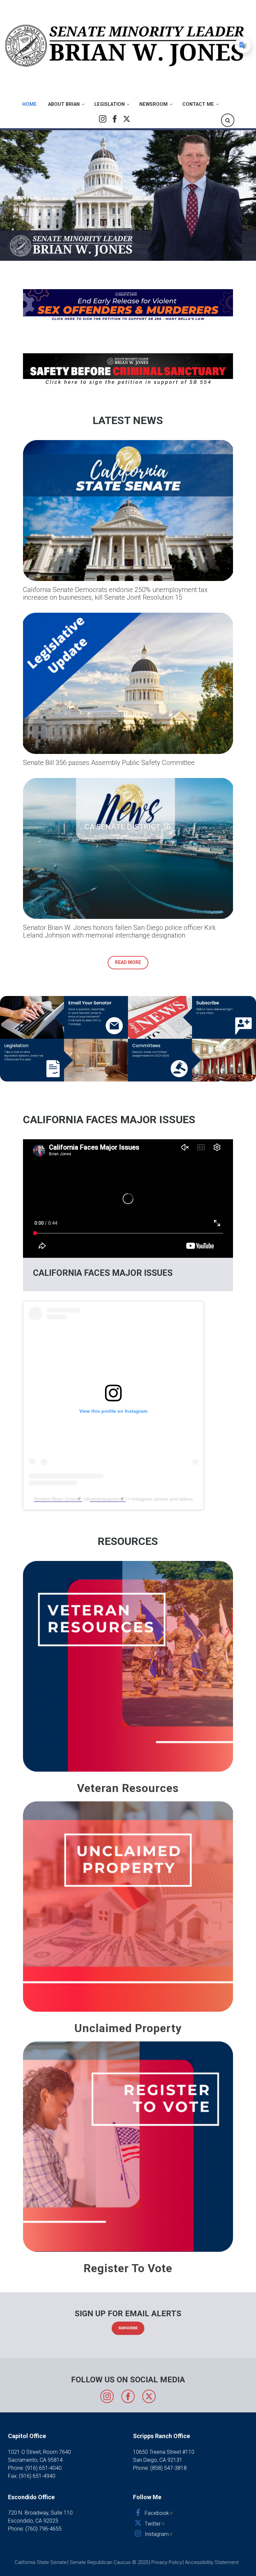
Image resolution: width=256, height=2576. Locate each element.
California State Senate (41, 2562)
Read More (128, 962)
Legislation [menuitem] (109, 104)
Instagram (103, 119)
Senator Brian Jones (55, 1499)
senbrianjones (105, 1499)
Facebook (115, 119)
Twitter (127, 119)
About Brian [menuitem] (64, 104)
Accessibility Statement (212, 2562)
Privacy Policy (167, 2562)
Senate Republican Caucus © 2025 (109, 2562)
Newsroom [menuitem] (153, 104)
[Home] (125, 45)
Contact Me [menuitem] (198, 104)
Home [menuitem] (29, 104)
